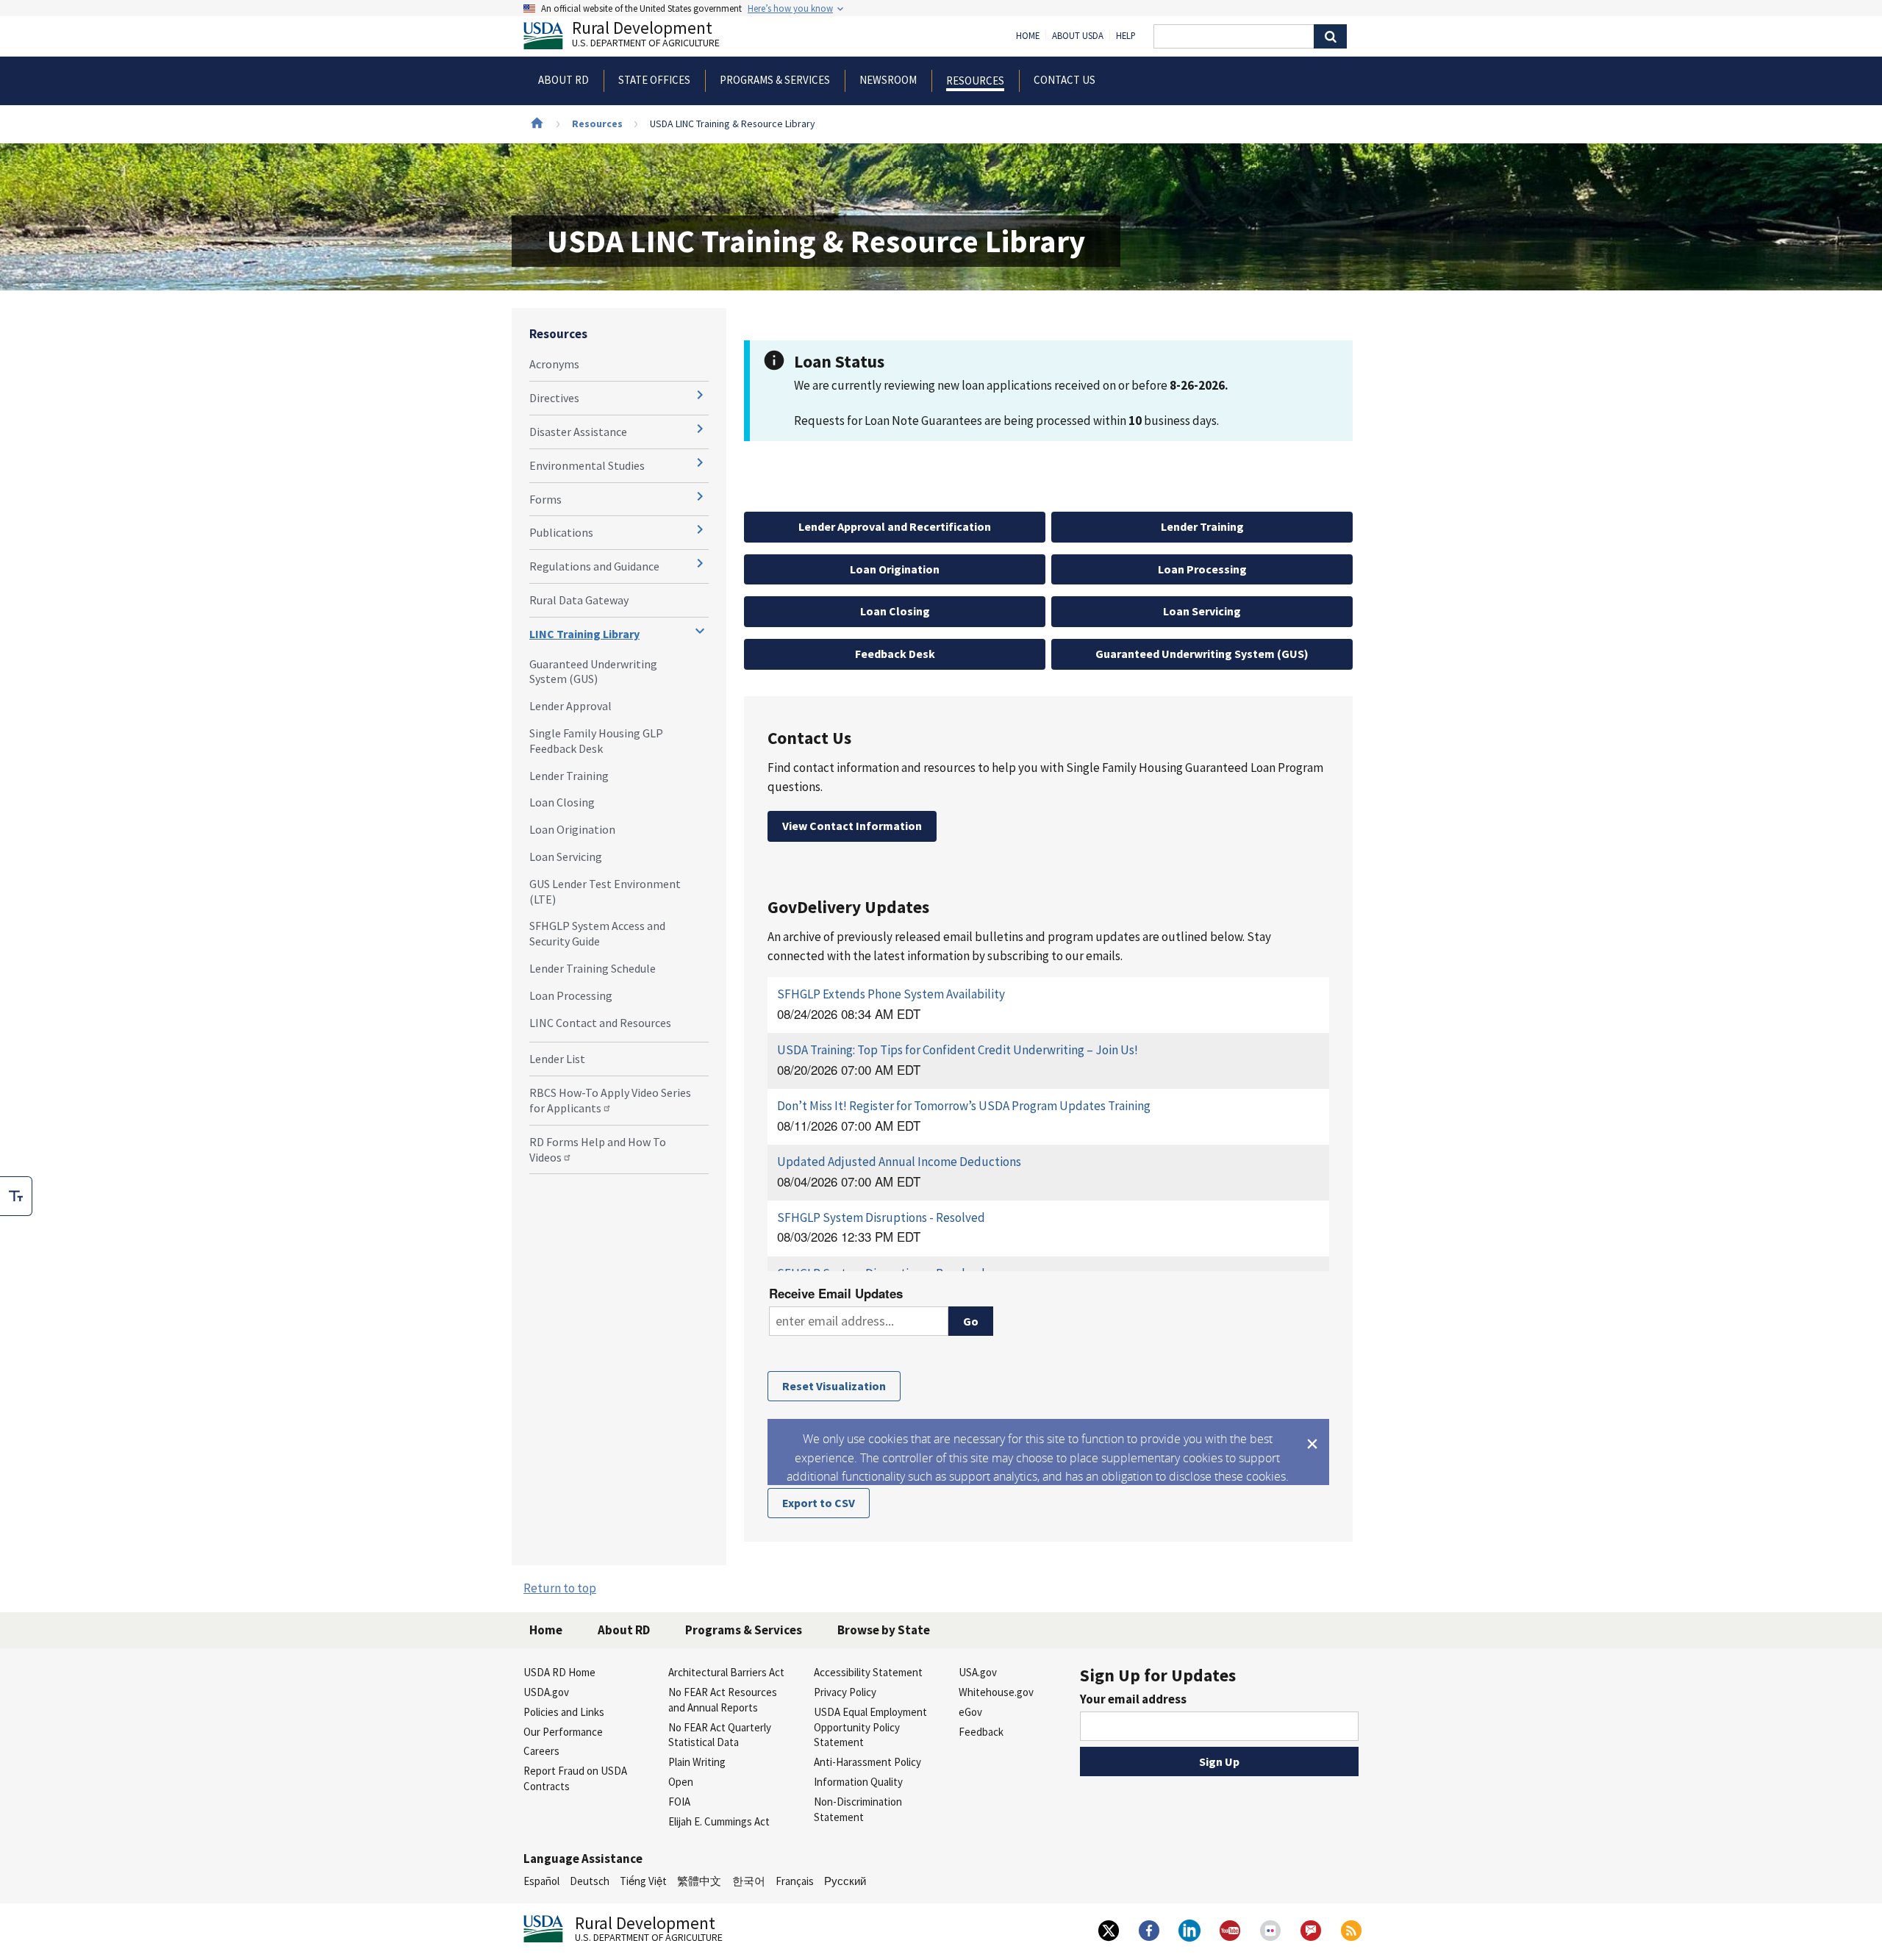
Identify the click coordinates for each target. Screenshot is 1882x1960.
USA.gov (978, 1672)
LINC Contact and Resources (600, 1023)
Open (681, 1782)
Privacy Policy (845, 1692)
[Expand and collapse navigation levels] (700, 395)
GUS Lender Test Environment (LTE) (605, 891)
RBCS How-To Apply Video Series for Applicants (610, 1100)
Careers (541, 1751)
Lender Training (569, 776)
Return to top (560, 1588)
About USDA (1078, 36)
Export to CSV (819, 1503)
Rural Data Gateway (579, 600)
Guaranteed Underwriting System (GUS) (593, 672)
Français (795, 1881)
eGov (970, 1712)
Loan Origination (572, 829)
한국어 (749, 1881)
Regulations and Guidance (594, 566)
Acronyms (554, 364)
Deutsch (590, 1881)
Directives (554, 398)
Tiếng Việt (643, 1881)
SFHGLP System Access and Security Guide (597, 933)
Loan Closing (562, 802)
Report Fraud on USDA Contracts (575, 1778)
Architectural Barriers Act (726, 1672)
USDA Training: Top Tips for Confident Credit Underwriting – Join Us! (958, 1050)
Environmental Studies (587, 465)
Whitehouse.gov (996, 1692)
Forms (545, 499)
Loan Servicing (566, 856)
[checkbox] (16, 1196)
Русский (845, 1881)
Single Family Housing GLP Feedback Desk (596, 741)
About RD (624, 1630)
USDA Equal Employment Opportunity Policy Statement (870, 1727)
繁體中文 (699, 1881)
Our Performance (563, 1732)
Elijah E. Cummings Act (719, 1821)
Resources (597, 124)
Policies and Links (564, 1712)
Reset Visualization (834, 1386)
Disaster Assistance (578, 432)
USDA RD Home (559, 1672)
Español (541, 1881)
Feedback (981, 1732)
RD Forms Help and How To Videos (598, 1149)
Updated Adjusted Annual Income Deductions (899, 1162)
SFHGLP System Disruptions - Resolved (881, 1217)
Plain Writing (697, 1762)
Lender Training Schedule (593, 968)
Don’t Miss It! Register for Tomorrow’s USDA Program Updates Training (964, 1106)
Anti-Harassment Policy (867, 1762)
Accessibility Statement (868, 1672)
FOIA (679, 1802)
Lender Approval (570, 706)
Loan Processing (571, 995)
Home (1028, 36)
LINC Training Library (584, 634)
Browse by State (884, 1630)
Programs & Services (744, 1630)
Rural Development (646, 36)
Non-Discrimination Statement (858, 1809)
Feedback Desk (895, 654)
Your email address (1133, 1699)
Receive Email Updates (836, 1293)
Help (1126, 36)
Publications (561, 532)
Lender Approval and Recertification (895, 526)
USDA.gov (546, 1692)
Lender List (557, 1059)
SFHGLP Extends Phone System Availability (891, 994)
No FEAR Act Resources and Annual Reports (723, 1700)
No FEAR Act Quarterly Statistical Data (720, 1735)
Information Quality (858, 1782)
